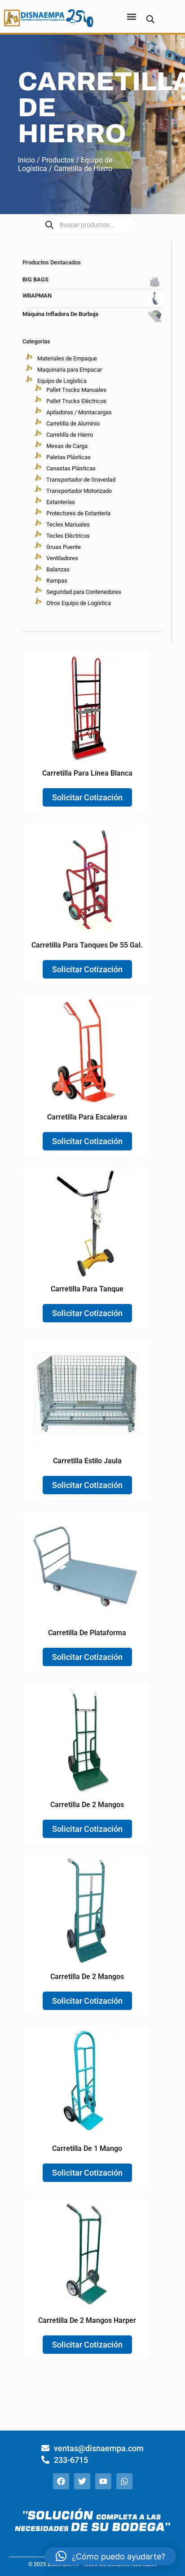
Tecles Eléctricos (68, 536)
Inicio (26, 160)
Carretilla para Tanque (87, 1289)
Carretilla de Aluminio (73, 423)
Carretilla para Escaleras (87, 1117)
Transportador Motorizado (79, 491)
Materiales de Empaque (67, 358)
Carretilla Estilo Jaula (87, 1461)
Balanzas (58, 569)
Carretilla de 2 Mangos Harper (87, 2320)
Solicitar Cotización (87, 797)
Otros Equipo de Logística (79, 603)
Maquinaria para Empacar (70, 370)
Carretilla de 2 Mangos (87, 1805)
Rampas (57, 581)
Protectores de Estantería (78, 513)
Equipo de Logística (62, 381)
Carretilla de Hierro (70, 435)
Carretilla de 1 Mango (87, 2148)
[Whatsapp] (124, 2481)
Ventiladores (62, 558)
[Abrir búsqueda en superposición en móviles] (150, 19)
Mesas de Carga (67, 446)
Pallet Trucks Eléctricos (76, 401)
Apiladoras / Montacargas (79, 412)
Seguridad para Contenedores (84, 592)
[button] (132, 16)
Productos (58, 160)
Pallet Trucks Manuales (76, 390)
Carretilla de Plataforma (87, 1633)
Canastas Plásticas (71, 468)
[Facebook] (61, 2481)
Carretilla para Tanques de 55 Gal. (87, 945)
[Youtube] (103, 2481)
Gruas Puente (64, 547)
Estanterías (61, 502)
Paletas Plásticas (68, 457)
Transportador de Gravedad (81, 480)
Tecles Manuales (68, 524)
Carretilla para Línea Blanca (87, 773)
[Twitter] (82, 2481)
